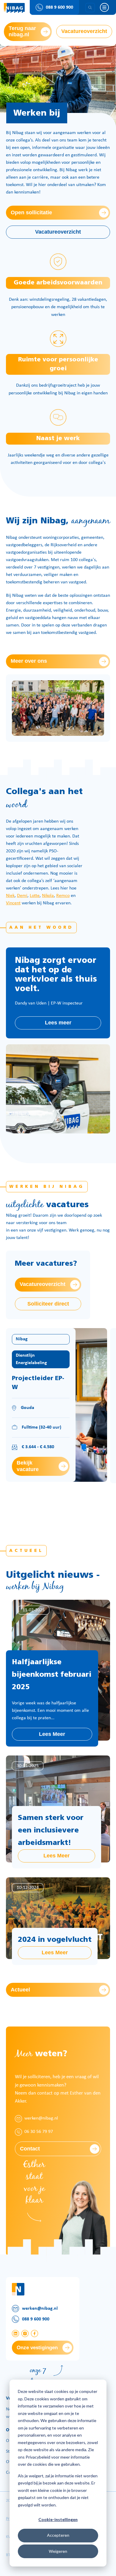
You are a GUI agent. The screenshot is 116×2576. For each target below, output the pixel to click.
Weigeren (58, 2551)
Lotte (35, 896)
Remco (63, 896)
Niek (10, 896)
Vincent (13, 903)
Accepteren (58, 2535)
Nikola (48, 896)
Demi (22, 896)
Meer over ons (29, 661)
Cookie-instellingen (58, 2519)
